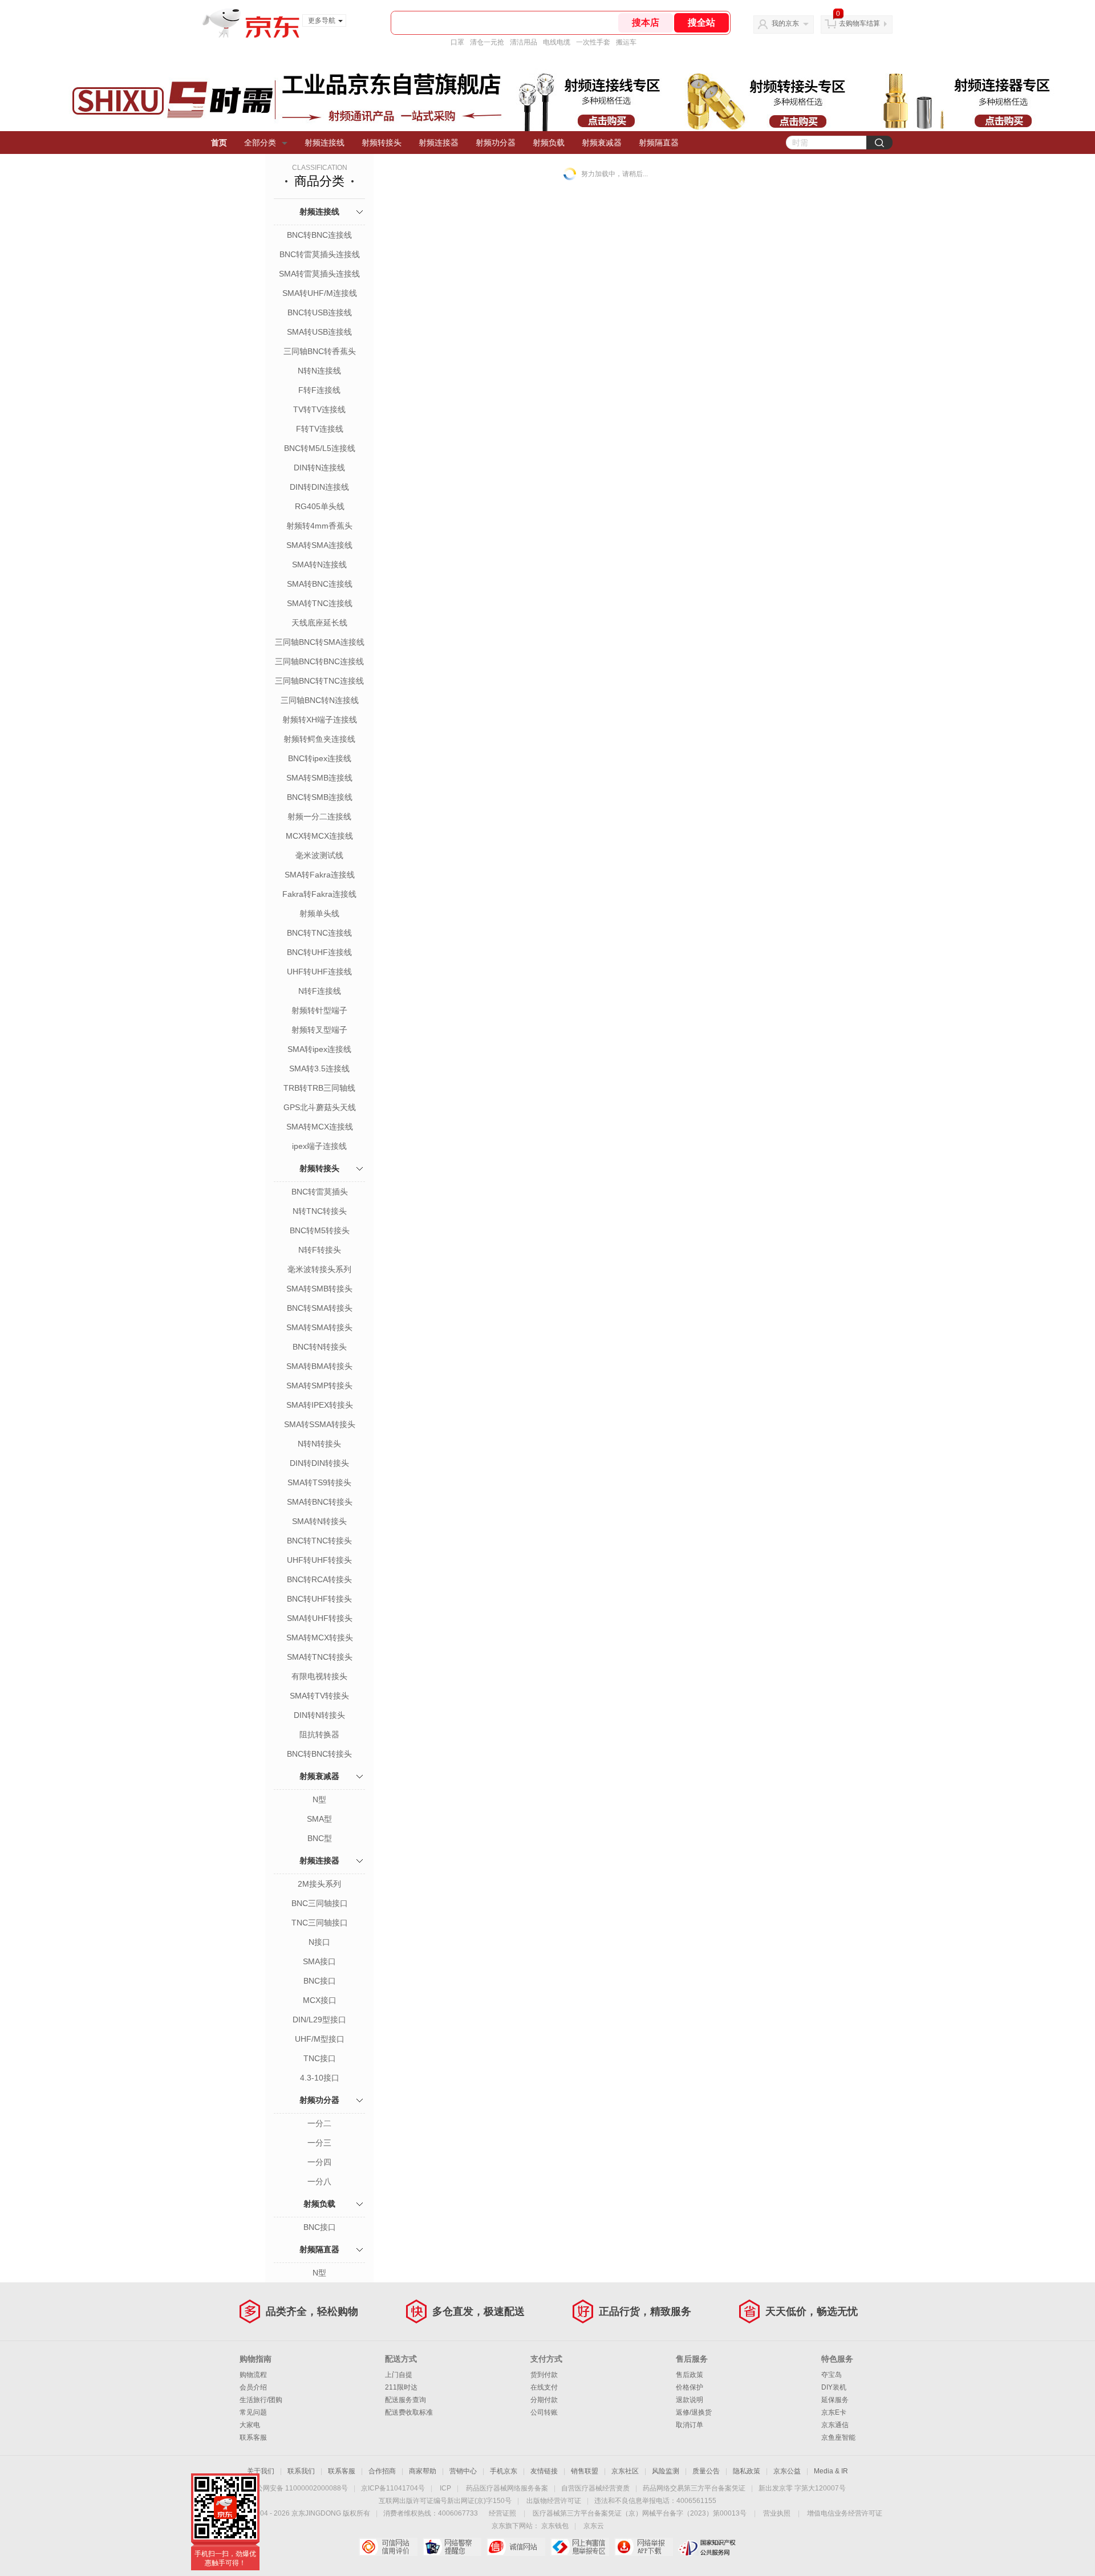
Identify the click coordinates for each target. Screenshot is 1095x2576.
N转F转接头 (320, 1250)
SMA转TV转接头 (319, 1696)
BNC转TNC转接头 (319, 1541)
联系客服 (253, 2437)
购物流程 (253, 2375)
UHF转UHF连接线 (319, 972)
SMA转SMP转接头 (319, 1385)
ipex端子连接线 (319, 1146)
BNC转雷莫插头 (320, 1192)
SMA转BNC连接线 (320, 584)
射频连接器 (439, 143)
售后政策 (690, 2375)
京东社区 (625, 2471)
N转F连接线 (320, 991)
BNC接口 (320, 1981)
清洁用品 (524, 42)
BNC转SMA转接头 (320, 1308)
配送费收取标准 (409, 2412)
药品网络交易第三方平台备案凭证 (694, 2488)
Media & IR (831, 2471)
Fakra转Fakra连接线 (319, 894)
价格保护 (690, 2387)
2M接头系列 (319, 1884)
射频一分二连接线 (319, 816)
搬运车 (626, 42)
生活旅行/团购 (261, 2400)
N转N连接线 (319, 371)
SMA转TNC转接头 (320, 1657)
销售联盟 (585, 2471)
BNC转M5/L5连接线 (320, 448)
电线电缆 (557, 42)
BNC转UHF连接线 (319, 952)
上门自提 (399, 2375)
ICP (445, 2488)
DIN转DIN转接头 (319, 1463)
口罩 (457, 42)
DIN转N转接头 (319, 1715)
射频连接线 (325, 143)
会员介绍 (253, 2387)
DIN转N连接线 (319, 468)
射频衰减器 (602, 143)
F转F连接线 (319, 390)
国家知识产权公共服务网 (707, 2547)
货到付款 (544, 2375)
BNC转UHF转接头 (319, 1599)
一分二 (319, 2123)
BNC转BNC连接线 (319, 235)
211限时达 (401, 2387)
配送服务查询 (405, 2400)
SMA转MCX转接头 (320, 1638)
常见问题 (253, 2412)
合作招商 (382, 2471)
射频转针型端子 (319, 1010)
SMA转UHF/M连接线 (320, 293)
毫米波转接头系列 (319, 1269)
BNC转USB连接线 (320, 312)
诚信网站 (516, 2547)
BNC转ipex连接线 (320, 758)
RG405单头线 (320, 506)
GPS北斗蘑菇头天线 (320, 1107)
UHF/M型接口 (320, 2039)
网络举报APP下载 (644, 2547)
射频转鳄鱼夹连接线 (319, 739)
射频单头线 (319, 913)
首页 (219, 143)
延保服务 (835, 2400)
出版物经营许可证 (554, 2501)
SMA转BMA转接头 (319, 1366)
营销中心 (463, 2471)
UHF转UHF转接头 (319, 1560)
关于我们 (261, 2471)
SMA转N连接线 (319, 564)
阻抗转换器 (319, 1734)
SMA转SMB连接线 (319, 778)
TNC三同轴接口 (320, 1923)
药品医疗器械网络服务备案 (507, 2488)
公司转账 (544, 2412)
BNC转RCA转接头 (319, 1579)
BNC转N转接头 (320, 1347)
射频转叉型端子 (319, 1030)
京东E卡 (834, 2412)
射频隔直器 (659, 143)
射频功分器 (496, 143)
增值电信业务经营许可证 (845, 2513)
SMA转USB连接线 (319, 332)
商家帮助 (423, 2471)
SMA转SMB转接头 (319, 1289)
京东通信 (835, 2425)
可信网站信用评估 (388, 2547)
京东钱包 (555, 2526)
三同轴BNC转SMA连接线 (320, 642)
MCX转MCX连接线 (319, 836)
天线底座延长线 (319, 623)
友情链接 (544, 2471)
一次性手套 (593, 42)
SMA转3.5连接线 (319, 1068)
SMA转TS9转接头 (319, 1482)
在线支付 (544, 2387)
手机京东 (504, 2471)
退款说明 (690, 2400)
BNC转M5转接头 (320, 1230)
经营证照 (502, 2513)
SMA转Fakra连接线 (320, 875)
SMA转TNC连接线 (320, 603)
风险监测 (666, 2471)
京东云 (594, 2526)
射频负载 (549, 143)
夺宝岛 (832, 2375)
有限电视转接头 (319, 1676)
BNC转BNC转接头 (319, 1754)
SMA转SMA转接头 (319, 1327)
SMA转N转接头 (319, 1521)
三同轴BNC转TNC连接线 (319, 681)
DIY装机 (834, 2387)
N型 (319, 1799)
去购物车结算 (859, 23)
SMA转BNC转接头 (320, 1502)
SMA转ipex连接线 (319, 1049)
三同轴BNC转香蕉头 (320, 351)
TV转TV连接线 (319, 409)
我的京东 (785, 23)
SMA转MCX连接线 (320, 1127)
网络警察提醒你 (452, 2547)
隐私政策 (747, 2471)
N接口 (319, 1942)
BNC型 (320, 1838)
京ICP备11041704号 (393, 2488)
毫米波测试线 (319, 855)
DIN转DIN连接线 (319, 487)
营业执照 (777, 2513)
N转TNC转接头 (320, 1211)
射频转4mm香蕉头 (319, 526)
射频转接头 (382, 143)
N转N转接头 (319, 1444)
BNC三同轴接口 (320, 1903)
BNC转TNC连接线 (319, 933)
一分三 (319, 2143)
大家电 (250, 2425)
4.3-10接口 (320, 2078)
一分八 (319, 2181)
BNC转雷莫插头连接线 (320, 254)
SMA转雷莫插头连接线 (319, 274)
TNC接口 (320, 2058)
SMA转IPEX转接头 (320, 1405)
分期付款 (544, 2400)
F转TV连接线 (320, 429)
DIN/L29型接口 (319, 2020)
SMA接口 (319, 1961)
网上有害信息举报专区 (580, 2547)
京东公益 (787, 2471)
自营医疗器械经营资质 (595, 2488)
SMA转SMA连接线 (319, 545)
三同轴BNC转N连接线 (320, 700)
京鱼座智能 (838, 2437)
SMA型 (319, 1819)
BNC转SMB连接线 (320, 797)
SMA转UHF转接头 (320, 1618)
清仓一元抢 (487, 42)
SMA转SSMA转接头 (320, 1424)
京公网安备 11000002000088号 (299, 2488)
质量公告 (706, 2471)
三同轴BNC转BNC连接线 (319, 661)
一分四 (319, 2162)
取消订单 (690, 2425)
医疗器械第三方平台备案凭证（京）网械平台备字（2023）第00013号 (640, 2513)
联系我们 (301, 2471)
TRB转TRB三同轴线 (319, 1088)
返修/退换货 (694, 2412)
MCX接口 (320, 2000)
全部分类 (260, 143)
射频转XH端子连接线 (320, 720)
